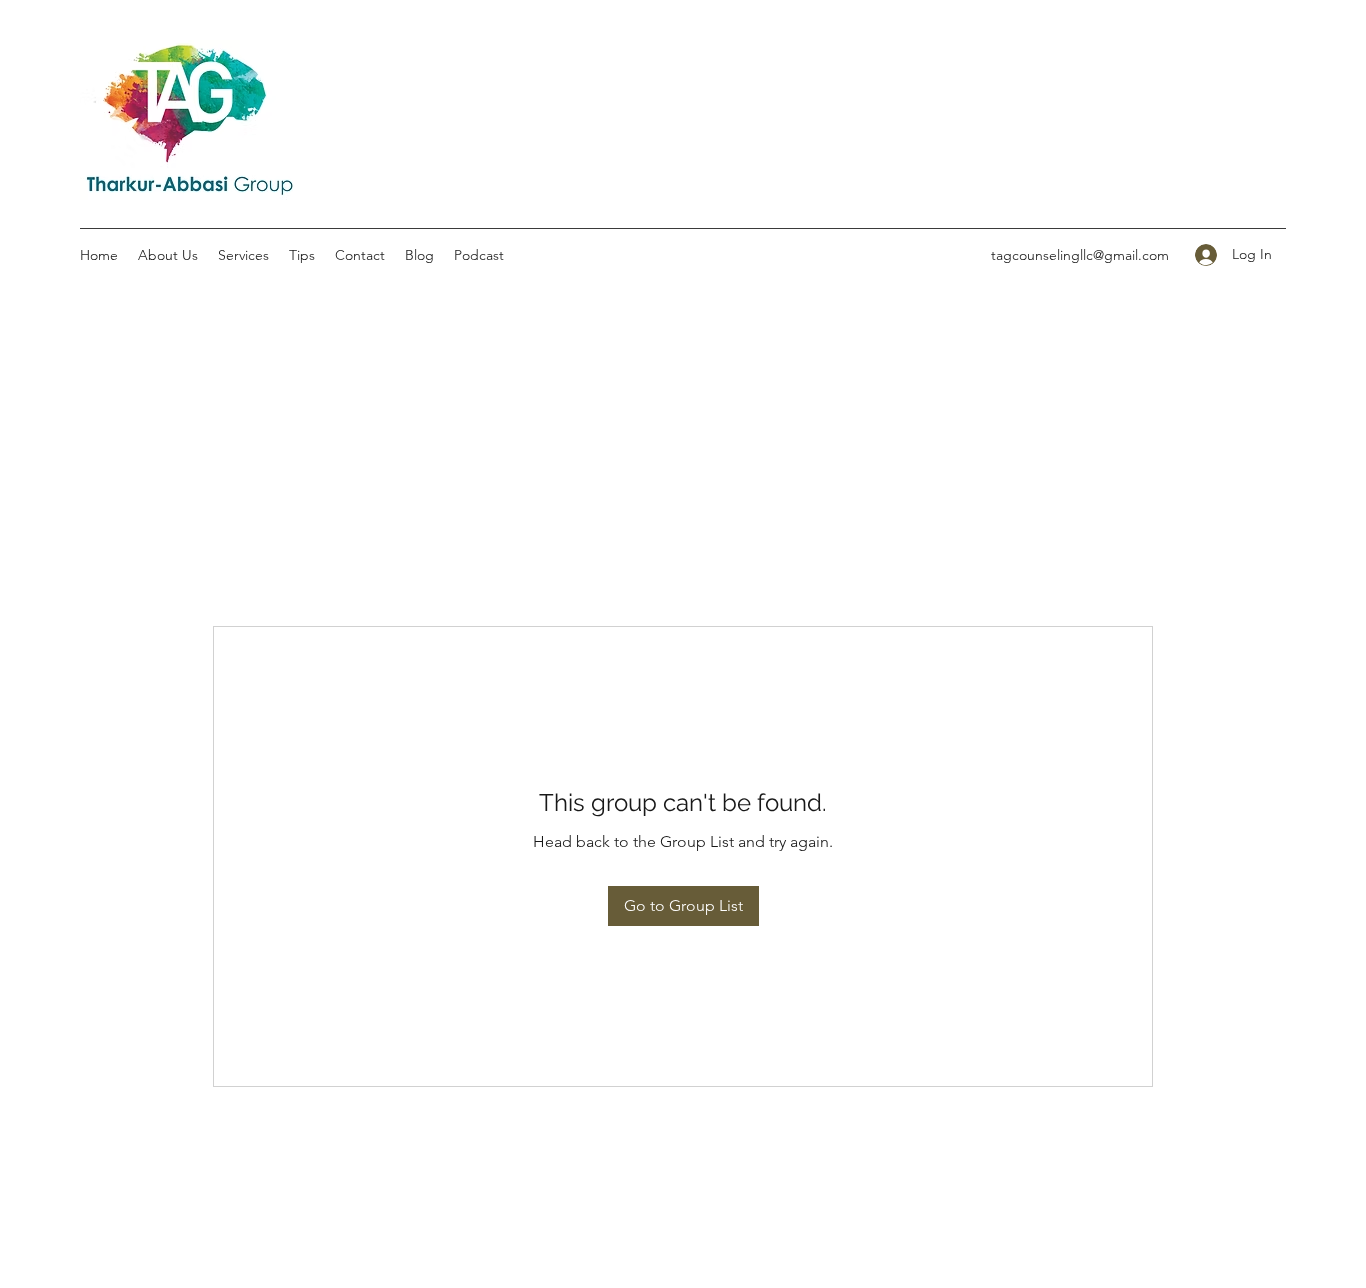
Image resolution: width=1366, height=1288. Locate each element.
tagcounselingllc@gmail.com (1080, 255)
